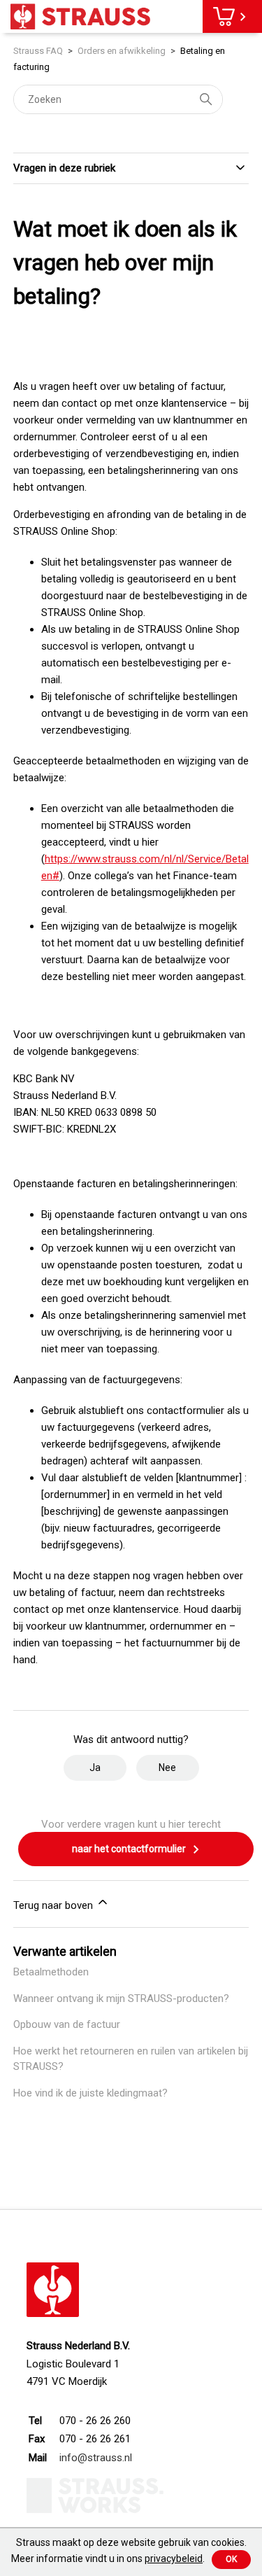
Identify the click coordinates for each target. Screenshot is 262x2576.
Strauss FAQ (39, 51)
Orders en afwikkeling (122, 51)
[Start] (80, 16)
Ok (231, 2559)
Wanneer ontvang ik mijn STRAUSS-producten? (121, 1998)
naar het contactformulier (130, 1849)
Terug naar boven (54, 1905)
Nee (167, 1767)
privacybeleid (174, 2558)
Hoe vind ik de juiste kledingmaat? (90, 2093)
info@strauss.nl (96, 2458)
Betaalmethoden (51, 1972)
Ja (95, 1767)
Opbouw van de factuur (67, 2024)
